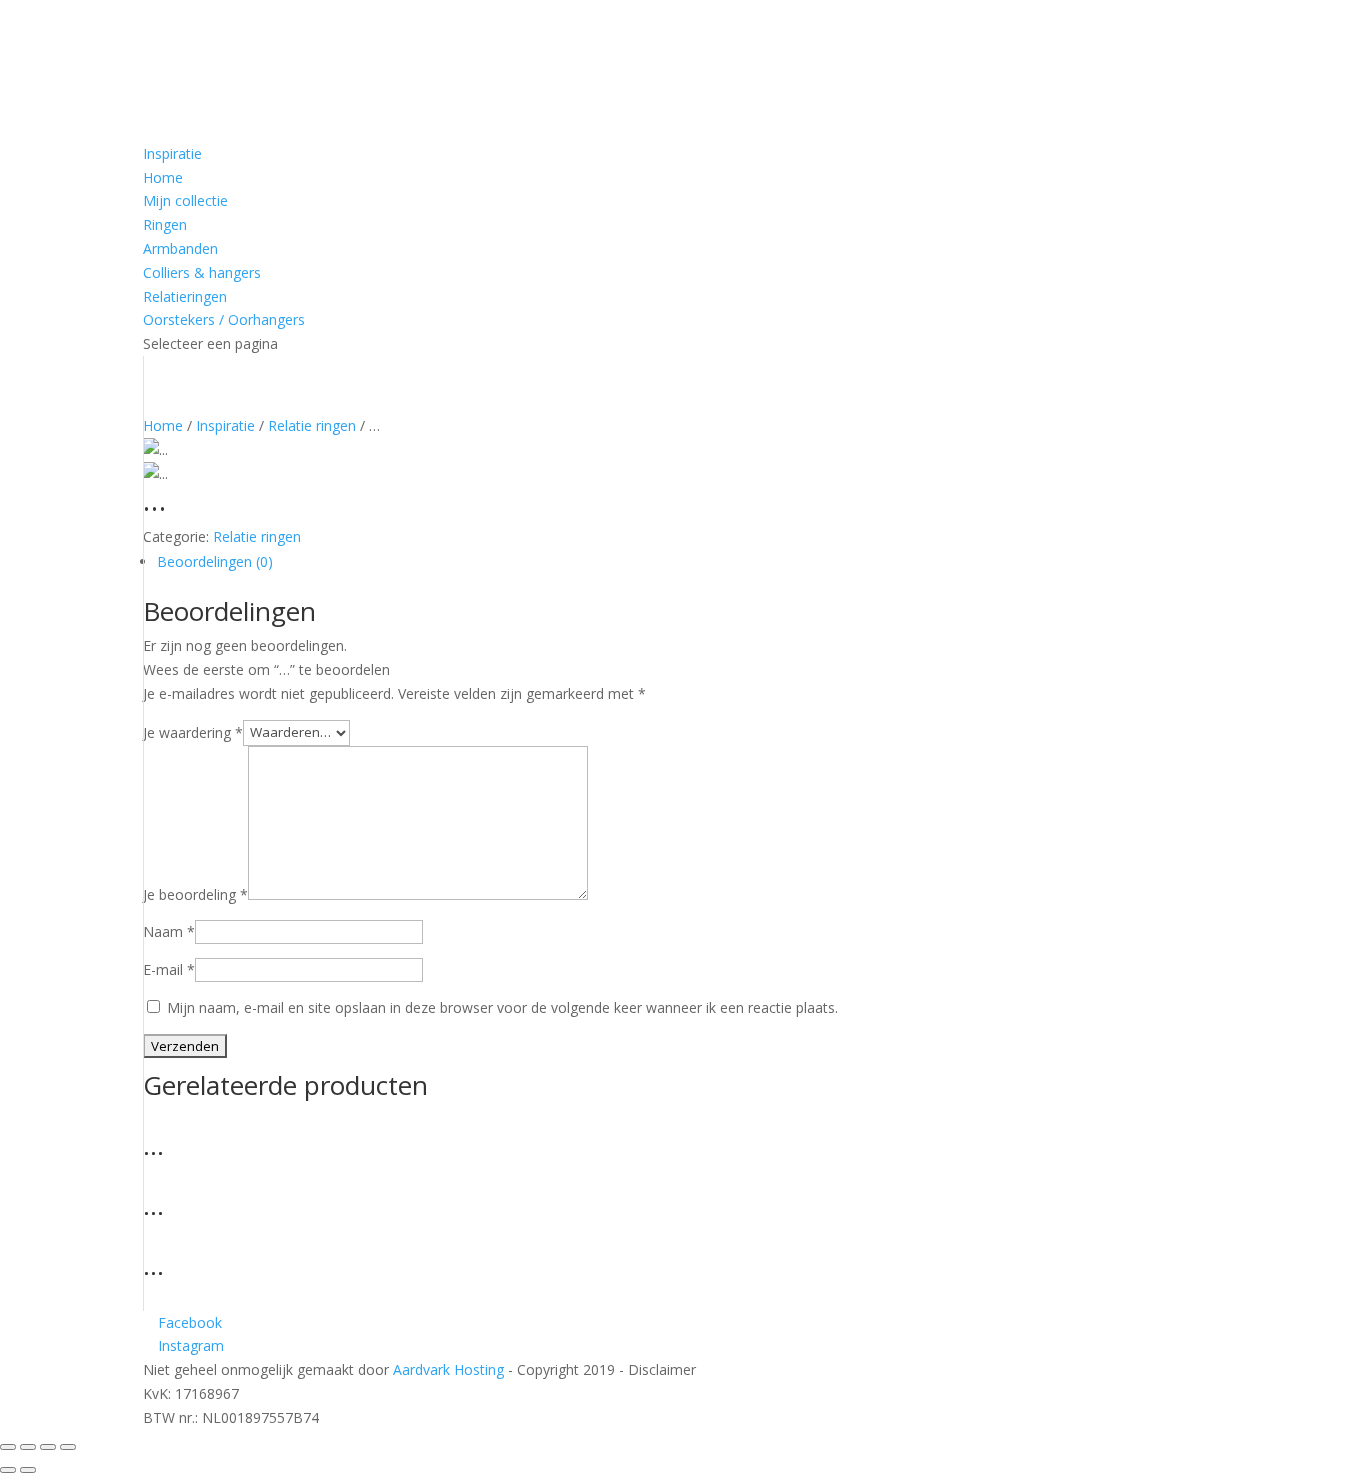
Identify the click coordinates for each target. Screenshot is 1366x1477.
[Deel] (48, 1447)
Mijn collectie (185, 200)
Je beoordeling (195, 894)
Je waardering (193, 731)
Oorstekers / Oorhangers (224, 319)
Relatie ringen (312, 425)
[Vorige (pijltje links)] (8, 1470)
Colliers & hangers (202, 272)
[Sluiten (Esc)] (68, 1447)
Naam (169, 931)
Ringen (165, 224)
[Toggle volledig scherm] (28, 1447)
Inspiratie (172, 153)
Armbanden (180, 248)
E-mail (169, 969)
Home (163, 177)
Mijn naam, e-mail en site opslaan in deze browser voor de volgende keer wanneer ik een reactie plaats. (502, 1007)
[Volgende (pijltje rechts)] (28, 1470)
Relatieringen (185, 296)
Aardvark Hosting (450, 1369)
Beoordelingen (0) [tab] (215, 561)
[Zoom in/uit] (8, 1447)
